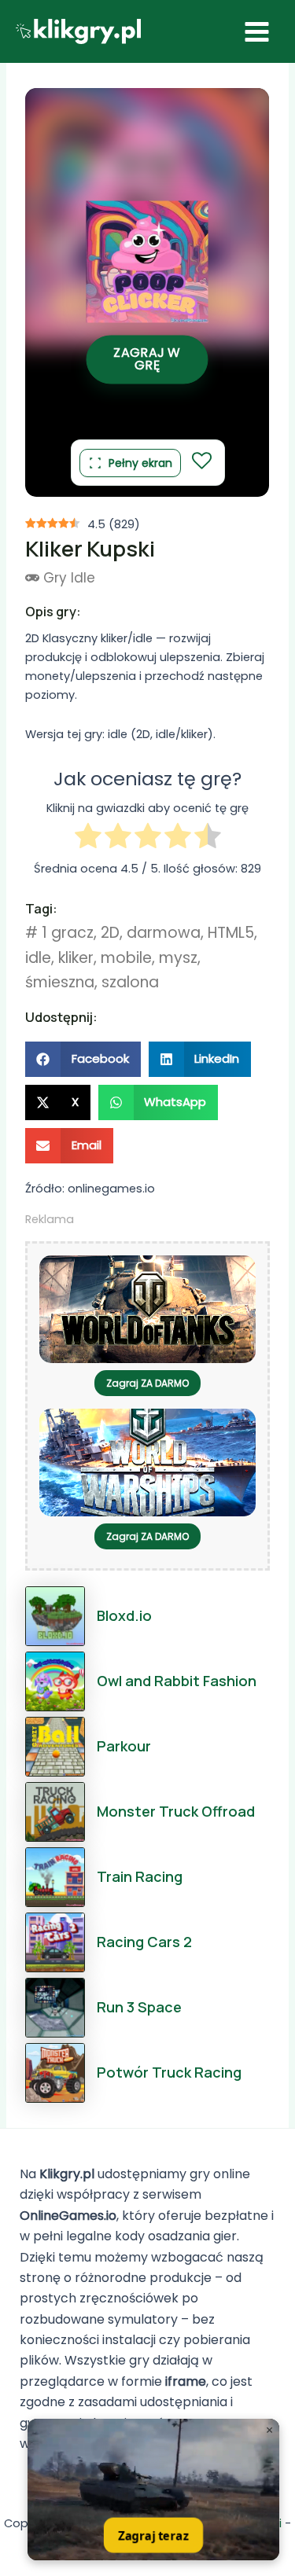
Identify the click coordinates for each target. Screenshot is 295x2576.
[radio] (88, 838)
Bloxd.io (124, 1615)
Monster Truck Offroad (176, 1811)
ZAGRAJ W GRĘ (147, 359)
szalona (130, 982)
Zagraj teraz (153, 2535)
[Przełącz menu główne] (257, 32)
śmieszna (60, 982)
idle (38, 958)
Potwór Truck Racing (169, 2072)
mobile (126, 958)
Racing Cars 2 (144, 1942)
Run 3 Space (139, 2007)
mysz (178, 958)
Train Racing (140, 1876)
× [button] (269, 2430)
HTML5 (231, 933)
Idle (83, 578)
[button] (83, 1059)
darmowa (164, 933)
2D (110, 933)
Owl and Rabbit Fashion (177, 1681)
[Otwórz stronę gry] (153, 2490)
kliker (76, 958)
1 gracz (68, 933)
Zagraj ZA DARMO (147, 1383)
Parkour (124, 1746)
